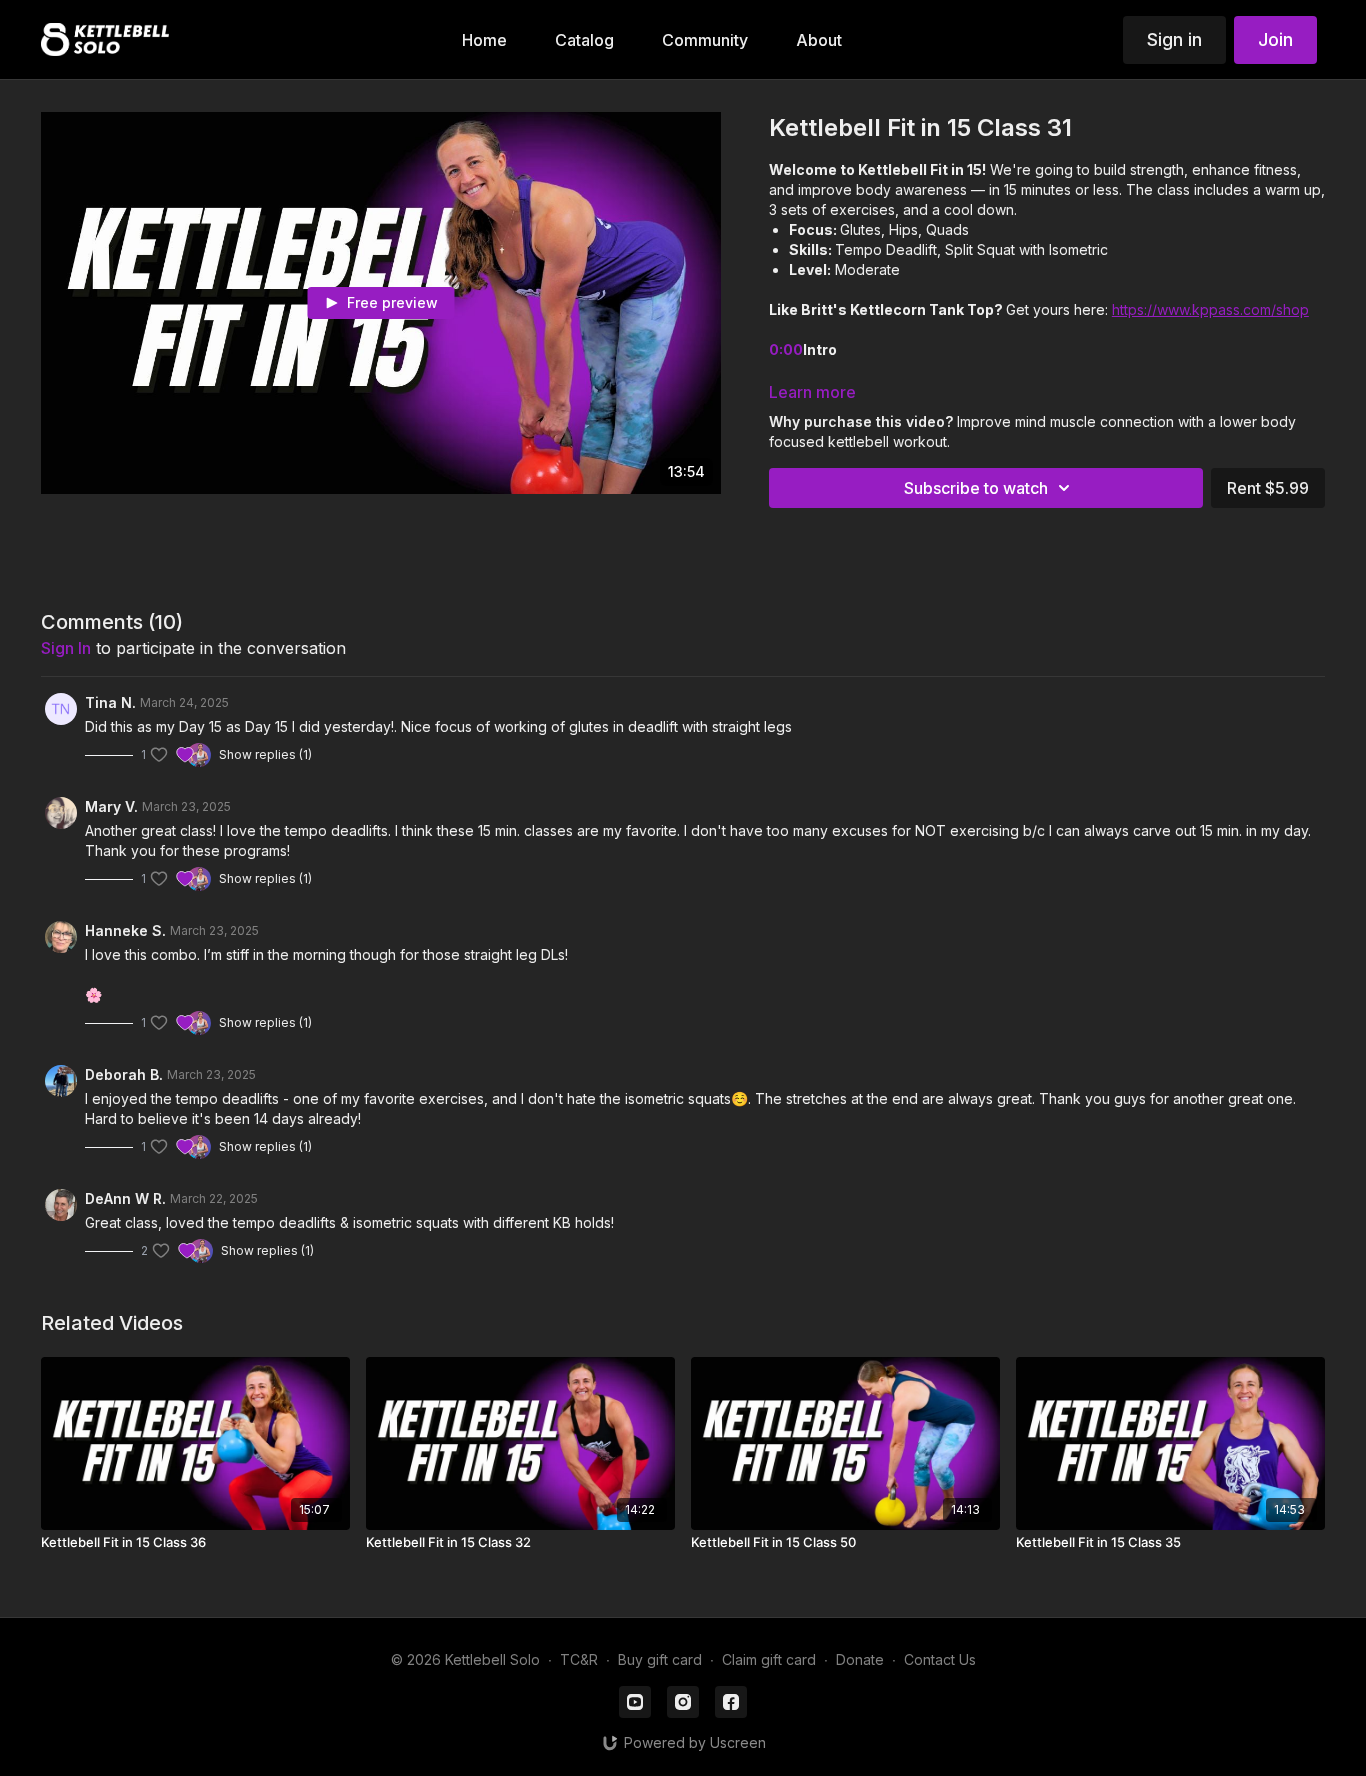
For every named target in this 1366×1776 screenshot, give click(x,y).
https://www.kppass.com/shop (1210, 309)
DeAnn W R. (125, 1198)
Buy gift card (660, 1659)
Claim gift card (769, 1659)
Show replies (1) (265, 754)
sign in (66, 648)
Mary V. (111, 806)
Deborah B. (124, 1074)
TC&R (579, 1659)
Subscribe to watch (976, 488)
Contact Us (940, 1659)
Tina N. (110, 702)
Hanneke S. (125, 930)
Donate (860, 1659)
